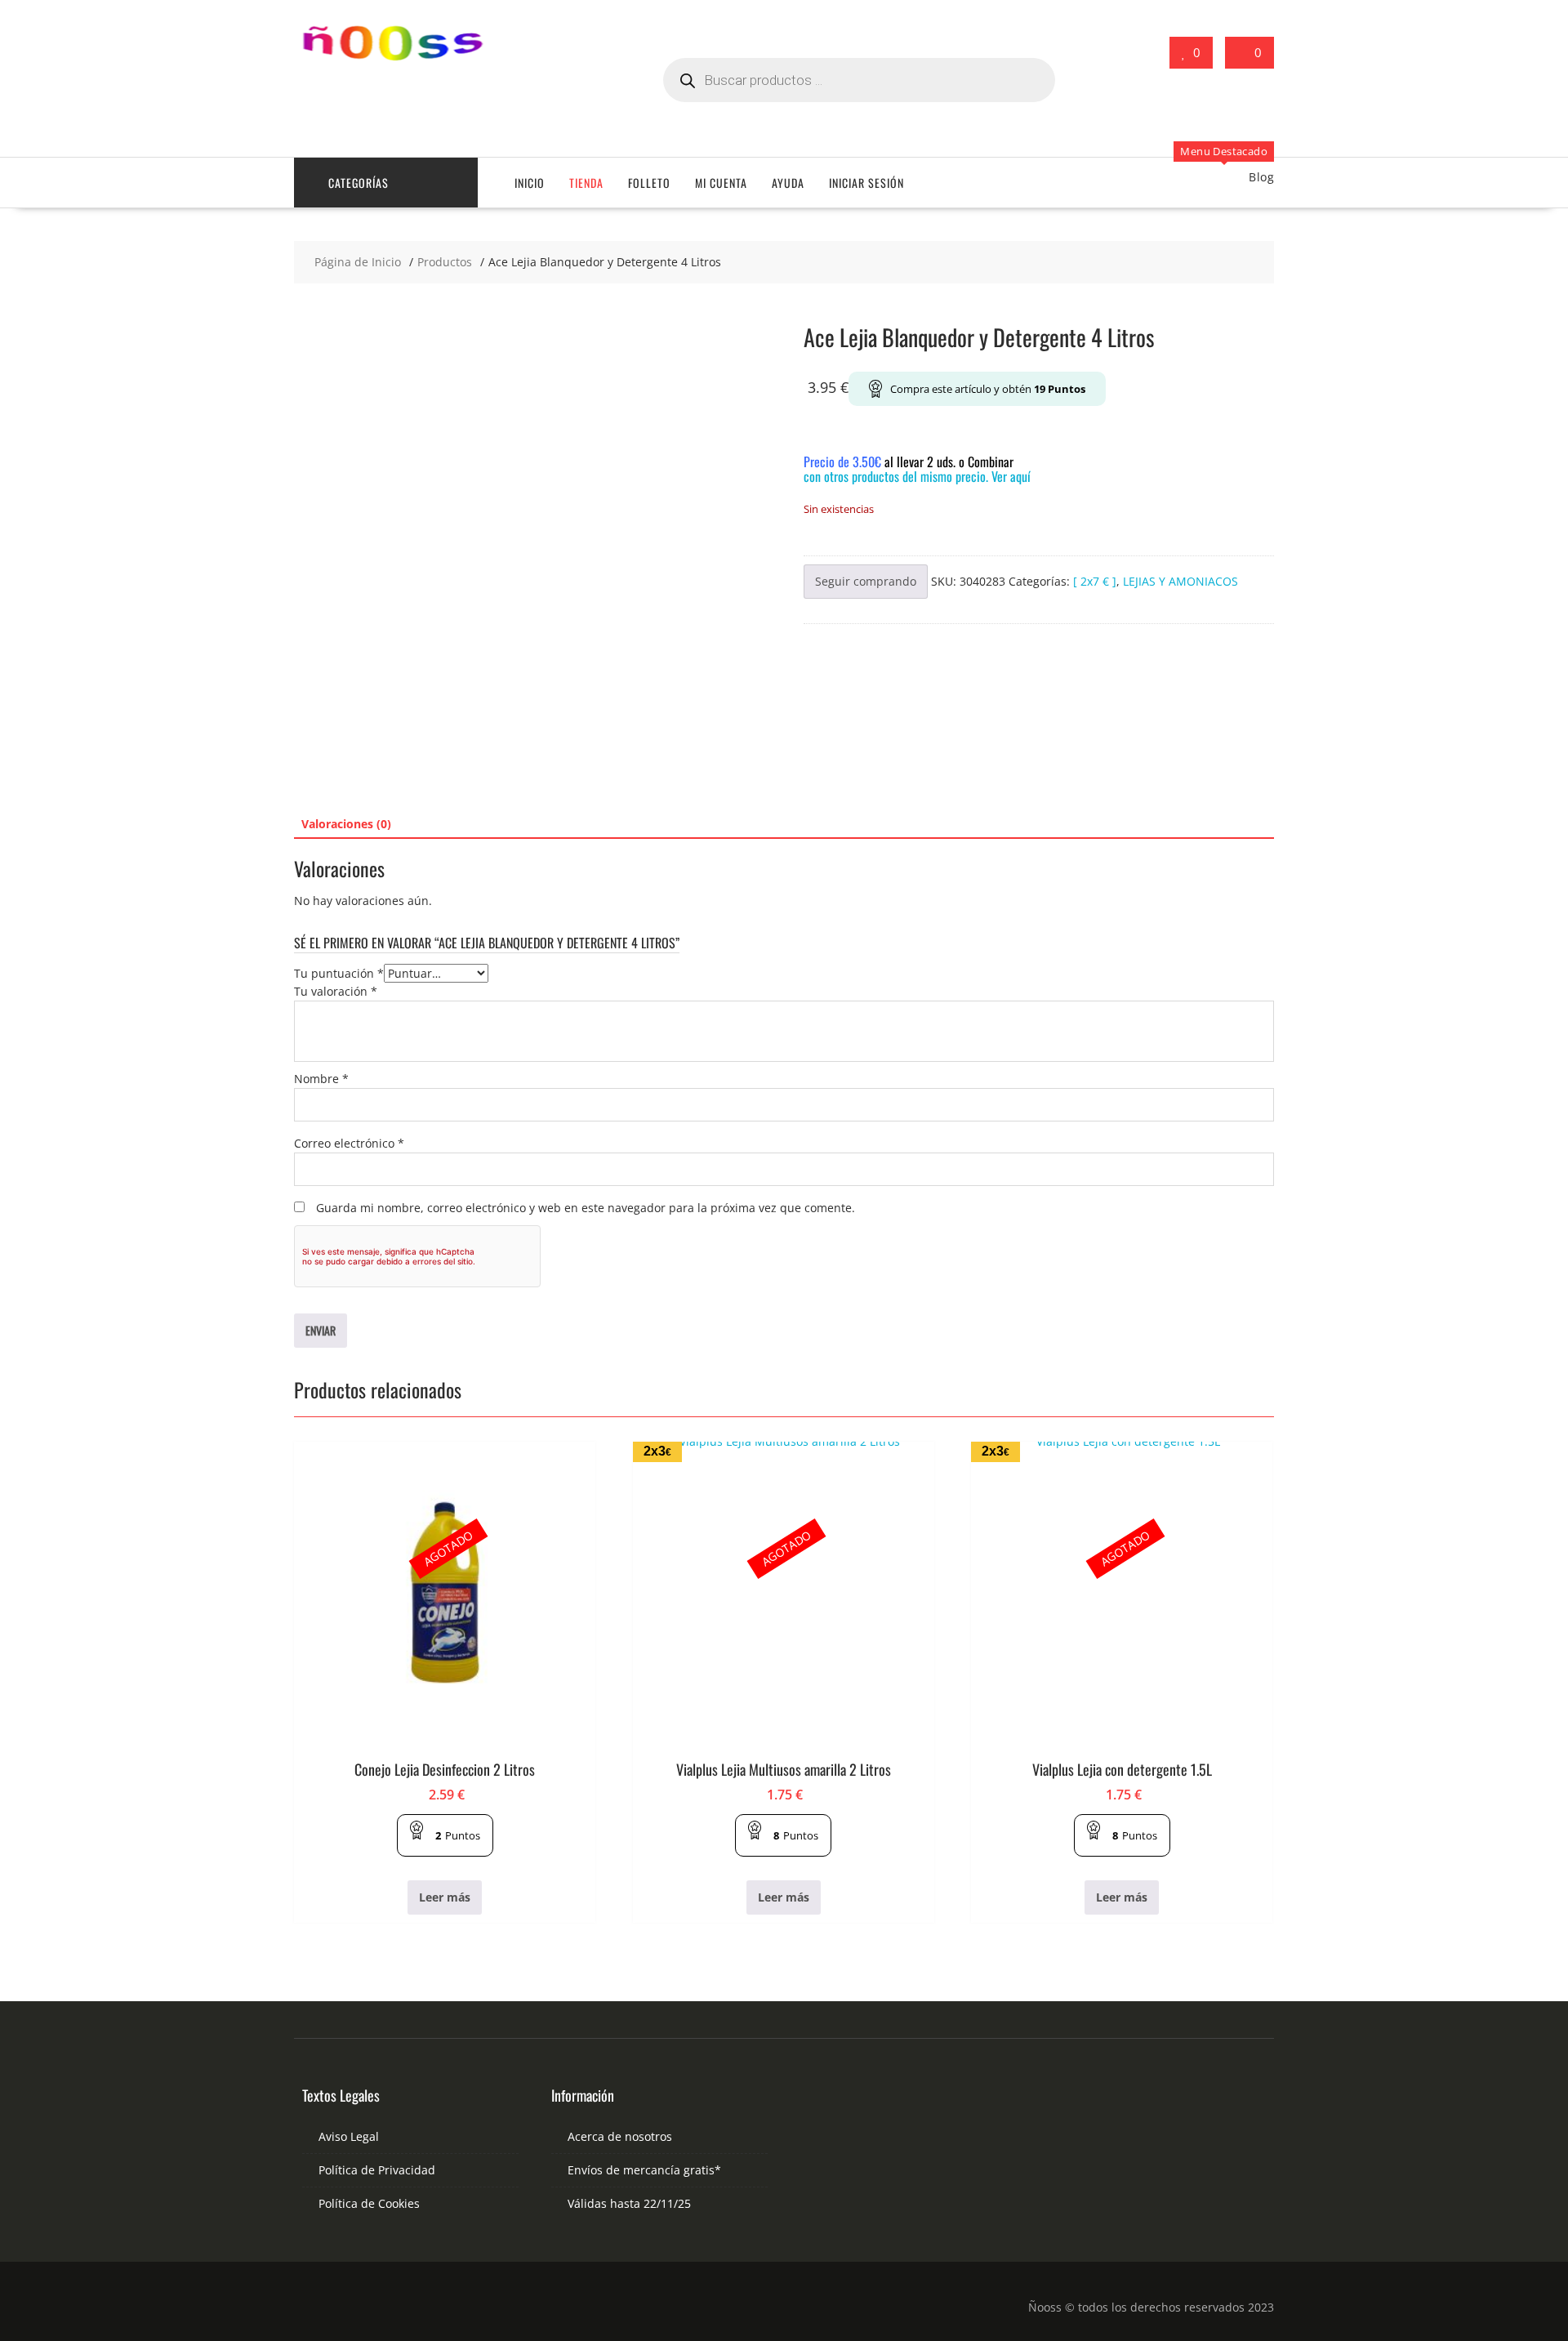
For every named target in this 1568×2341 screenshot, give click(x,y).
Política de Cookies (369, 2203)
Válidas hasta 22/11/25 (629, 2203)
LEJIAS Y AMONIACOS (1180, 581)
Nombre (321, 1079)
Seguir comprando (866, 581)
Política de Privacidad (377, 2170)
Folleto (649, 183)
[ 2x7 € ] (1095, 581)
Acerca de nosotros (620, 2136)
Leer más (445, 1897)
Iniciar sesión (866, 183)
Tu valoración (336, 991)
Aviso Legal (349, 2136)
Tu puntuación (339, 973)
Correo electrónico (349, 1143)
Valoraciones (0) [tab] (346, 824)
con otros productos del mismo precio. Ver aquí (917, 476)
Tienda (586, 183)
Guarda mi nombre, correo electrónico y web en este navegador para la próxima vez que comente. (586, 1208)
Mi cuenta (721, 183)
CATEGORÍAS (359, 183)
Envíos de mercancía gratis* (644, 2170)
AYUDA (788, 183)
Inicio (530, 183)
